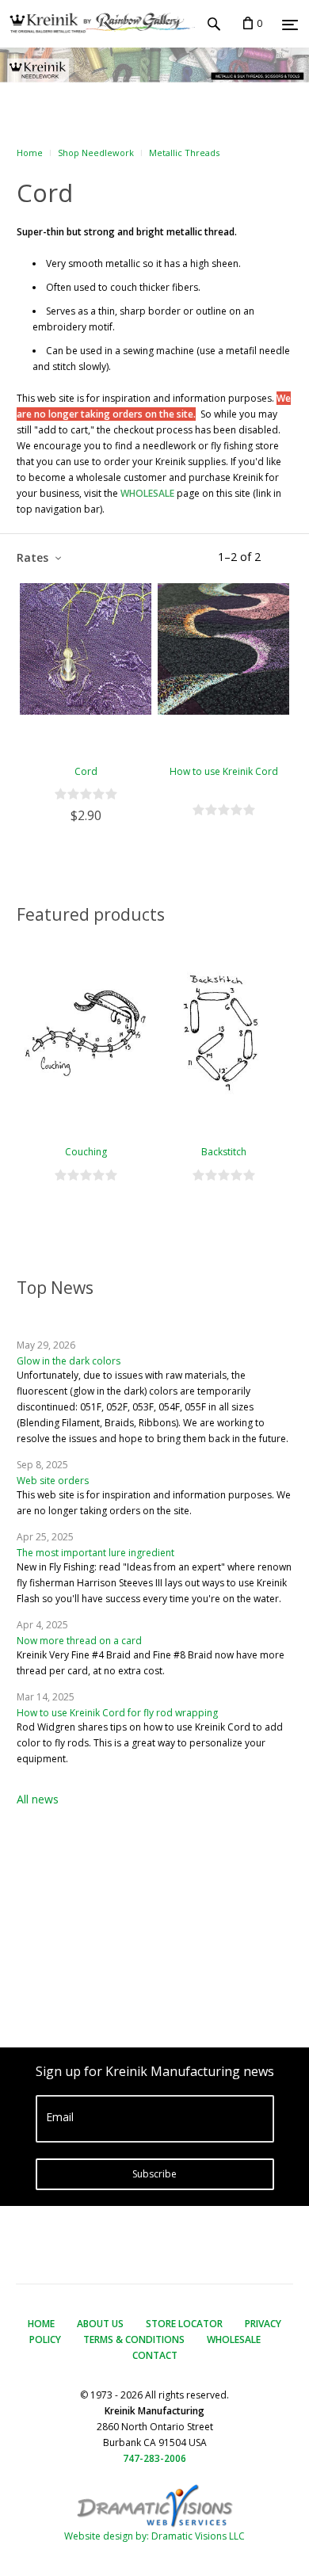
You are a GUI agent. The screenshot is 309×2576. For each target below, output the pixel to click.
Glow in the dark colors (69, 1361)
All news (38, 1799)
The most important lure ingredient (95, 1553)
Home (30, 153)
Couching (86, 1152)
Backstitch (224, 1152)
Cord (86, 771)
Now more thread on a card (79, 1641)
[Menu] (290, 25)
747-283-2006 (154, 2458)
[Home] (97, 24)
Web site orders (53, 1481)
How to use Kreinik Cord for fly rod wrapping (117, 1713)
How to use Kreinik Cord (224, 771)
